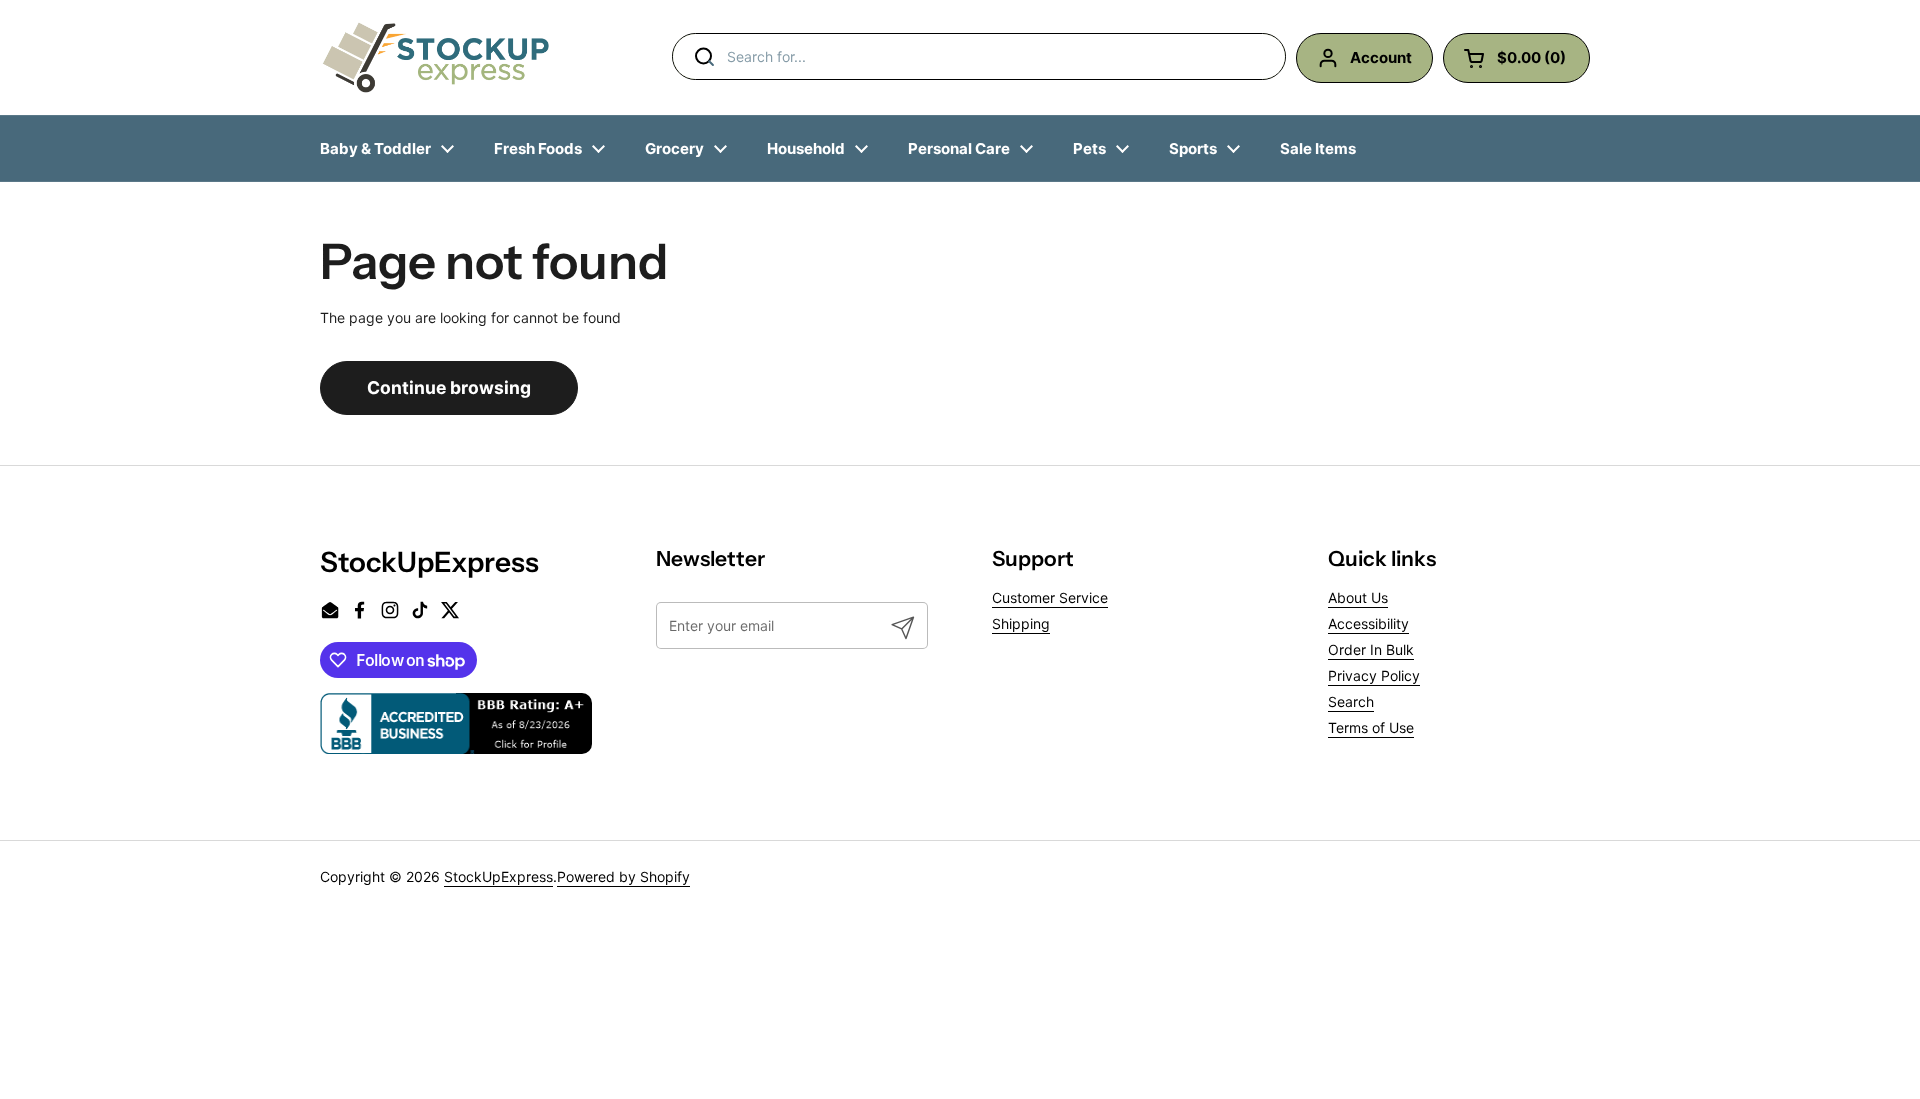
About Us (1358, 597)
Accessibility (1368, 623)
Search (1351, 701)
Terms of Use (1371, 727)
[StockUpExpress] (436, 57)
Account (1381, 57)
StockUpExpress (498, 876)
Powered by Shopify (623, 876)
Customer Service (1050, 597)
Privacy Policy (1374, 675)
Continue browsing (449, 387)
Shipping (1021, 623)
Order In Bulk (1371, 649)
